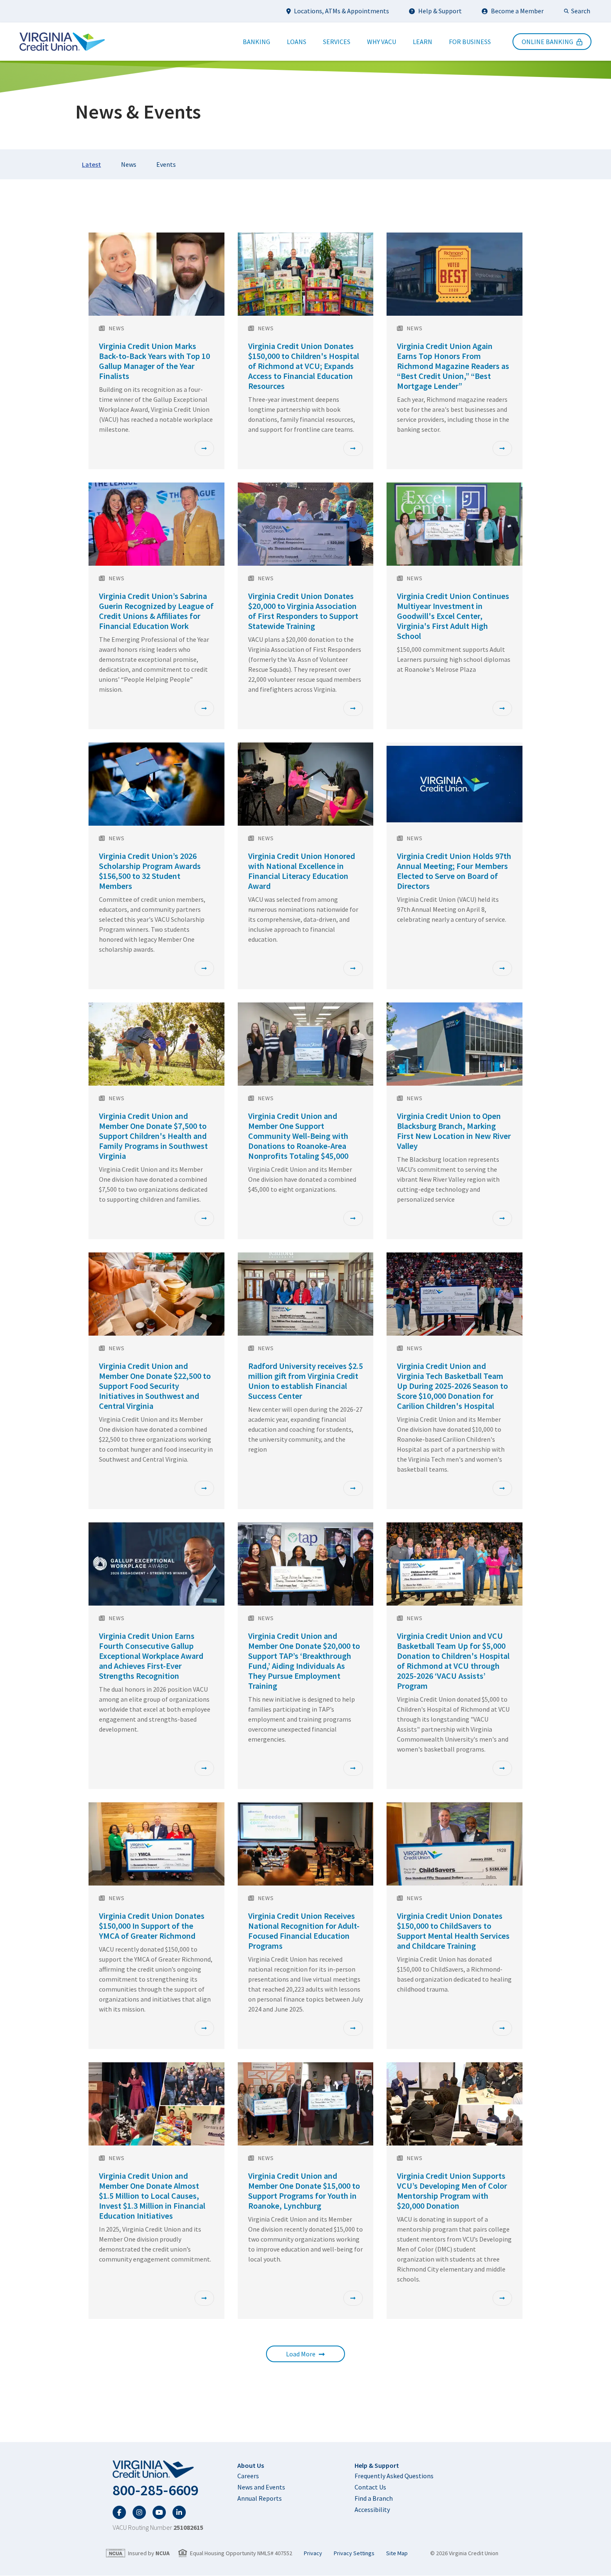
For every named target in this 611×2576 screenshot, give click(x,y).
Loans (297, 42)
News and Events (261, 2487)
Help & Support (440, 11)
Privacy (313, 2553)
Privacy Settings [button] (354, 2553)
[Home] (62, 42)
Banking (256, 42)
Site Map (397, 2553)
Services (337, 42)
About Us (251, 2465)
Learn (423, 42)
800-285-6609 (155, 2490)
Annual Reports (260, 2498)
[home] (158, 2470)
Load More (301, 2354)
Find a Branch (374, 2498)
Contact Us (370, 2487)
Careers (248, 2476)
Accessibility (372, 2509)
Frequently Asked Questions (394, 2476)
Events (166, 164)
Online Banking (547, 42)
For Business (470, 42)
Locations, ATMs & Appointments (341, 11)
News (129, 164)
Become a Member (517, 11)
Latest (91, 164)
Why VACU (382, 42)
